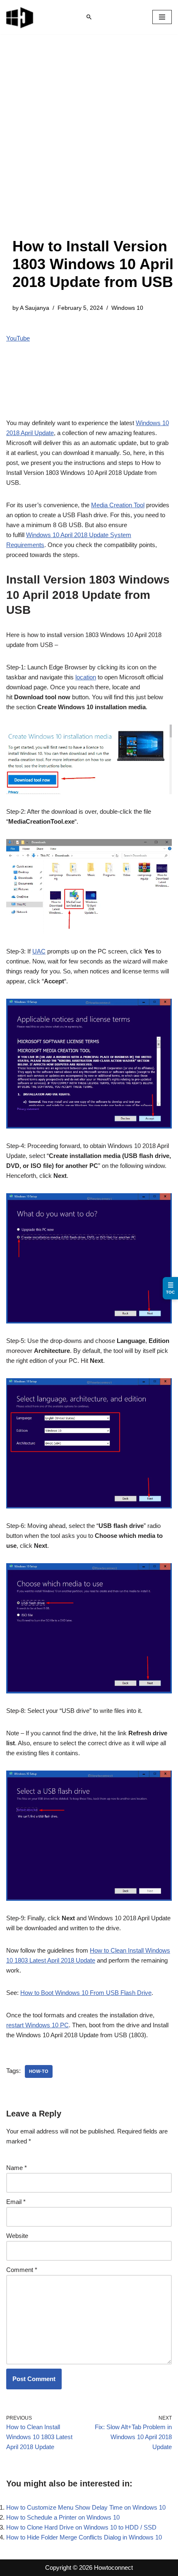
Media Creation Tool (118, 505)
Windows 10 (127, 308)
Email (16, 2202)
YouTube (18, 338)
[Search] (89, 17)
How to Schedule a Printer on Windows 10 (63, 2517)
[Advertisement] (89, 144)
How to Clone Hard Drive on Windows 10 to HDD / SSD (81, 2527)
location (86, 677)
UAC (39, 951)
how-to (39, 2071)
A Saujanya (35, 308)
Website (17, 2236)
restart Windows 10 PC (37, 2025)
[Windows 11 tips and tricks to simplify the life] (20, 17)
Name (17, 2168)
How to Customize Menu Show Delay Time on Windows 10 (86, 2507)
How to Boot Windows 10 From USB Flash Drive (86, 1993)
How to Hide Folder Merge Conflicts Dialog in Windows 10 (84, 2537)
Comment (22, 2270)
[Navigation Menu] (162, 17)
